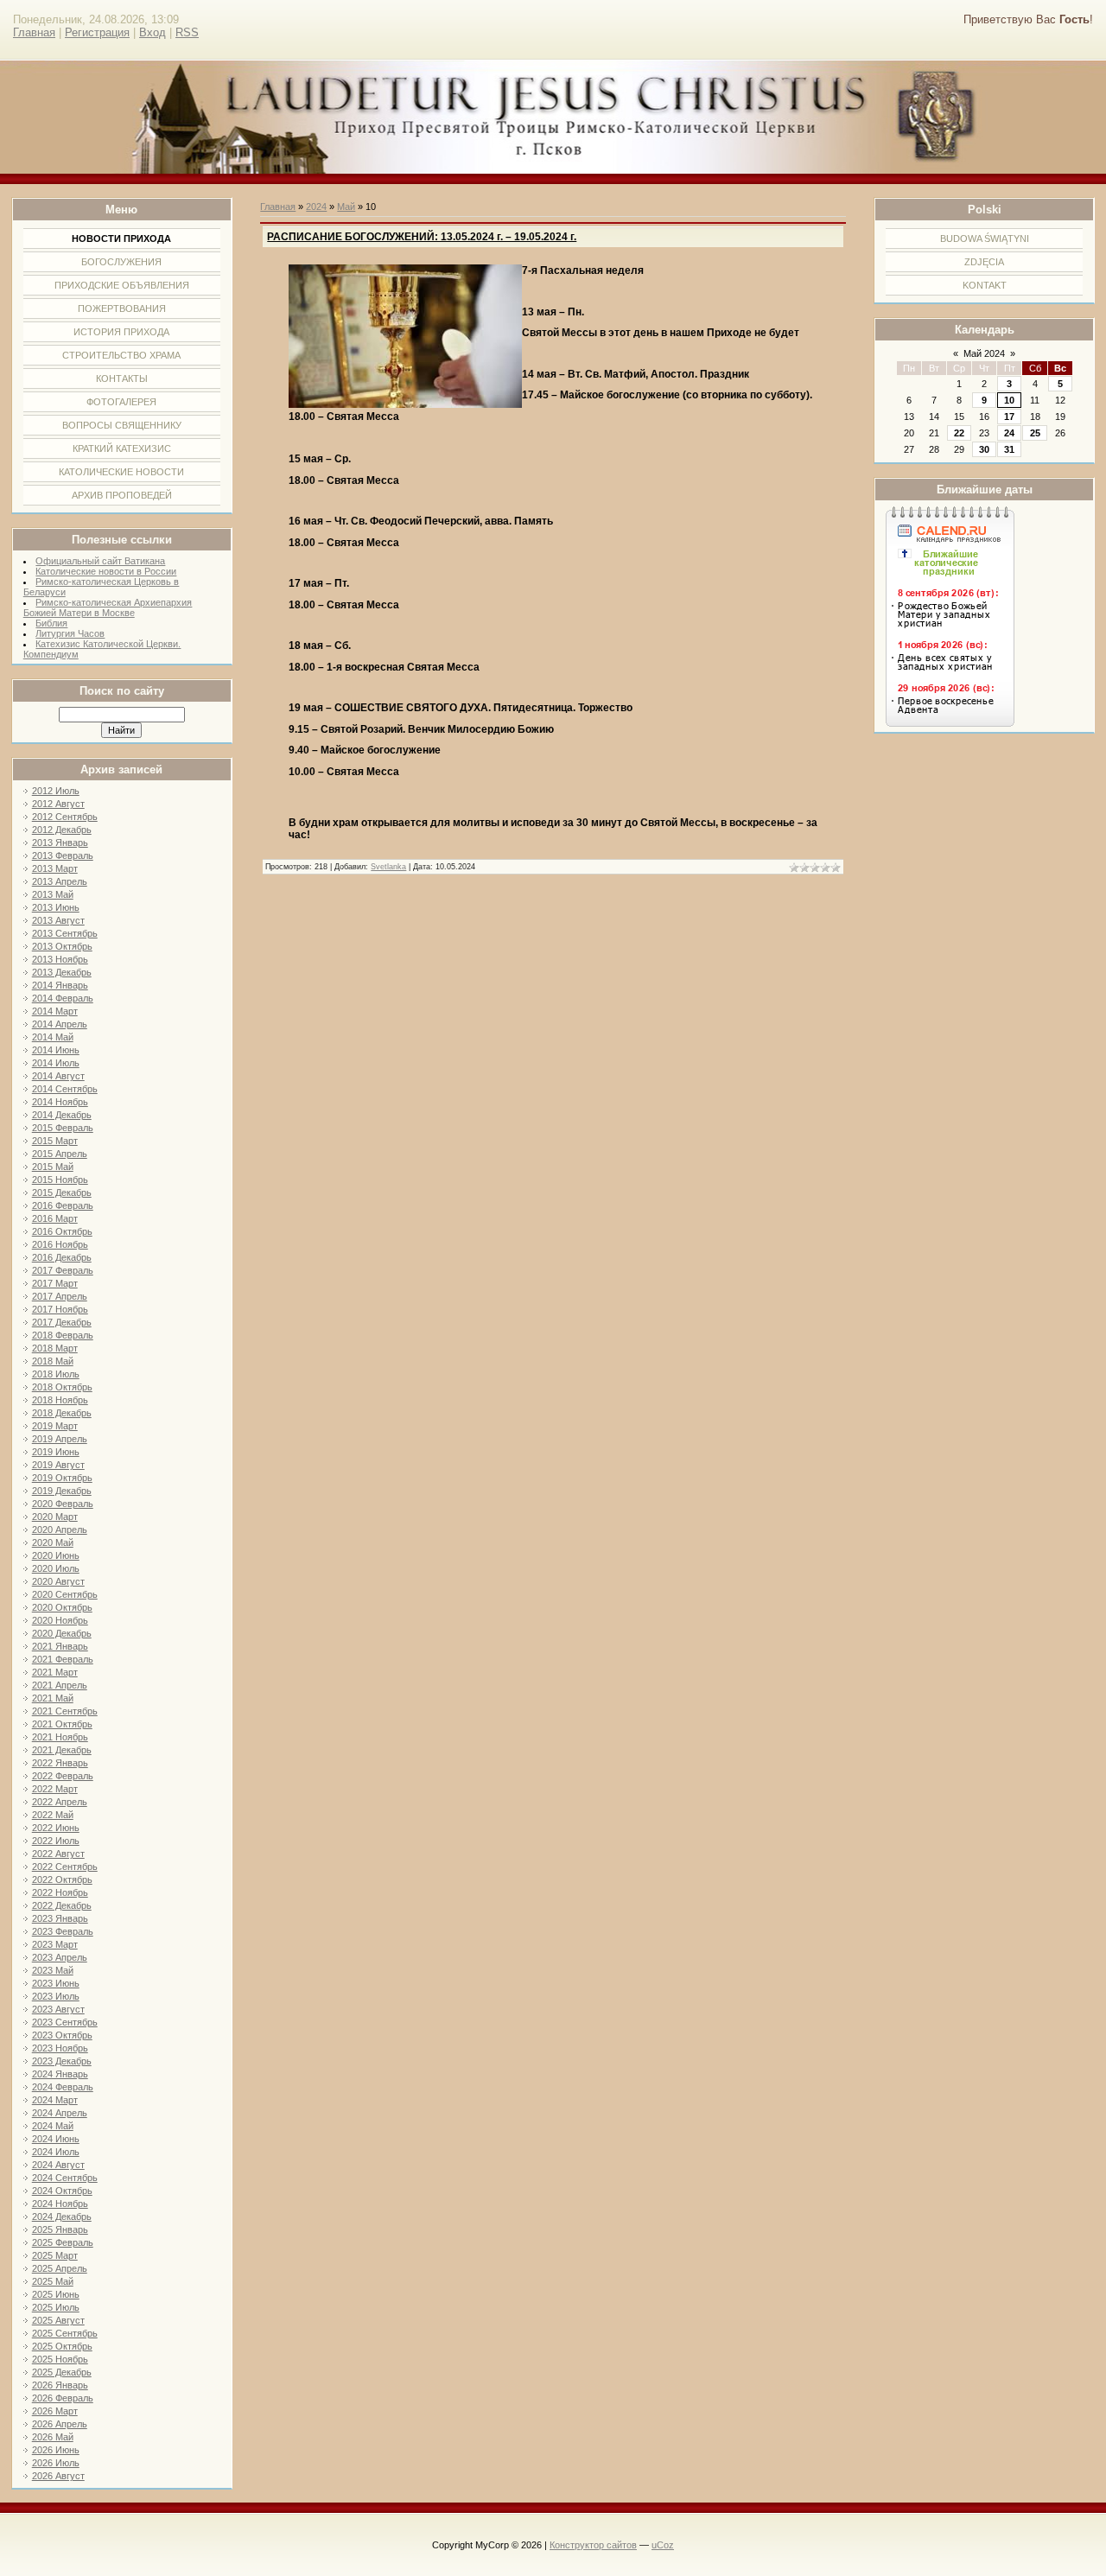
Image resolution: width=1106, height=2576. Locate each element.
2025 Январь (60, 2229)
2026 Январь (60, 2385)
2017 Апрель (60, 1296)
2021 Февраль (63, 1659)
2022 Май (53, 1815)
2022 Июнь (56, 1828)
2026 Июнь (56, 2450)
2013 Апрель (60, 881)
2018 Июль (56, 1374)
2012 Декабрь (62, 830)
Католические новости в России (106, 571)
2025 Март (55, 2255)
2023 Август (58, 2009)
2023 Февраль (63, 1931)
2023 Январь (60, 1918)
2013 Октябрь (62, 946)
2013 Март (55, 868)
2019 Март (55, 1426)
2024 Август (58, 2165)
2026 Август (58, 2476)
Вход (153, 32)
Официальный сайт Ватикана (100, 561)
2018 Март (55, 1348)
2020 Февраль (63, 1504)
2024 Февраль (63, 2087)
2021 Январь (60, 1646)
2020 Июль (56, 1568)
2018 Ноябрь (60, 1400)
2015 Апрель (60, 1154)
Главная (34, 32)
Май (346, 207)
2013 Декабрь (62, 972)
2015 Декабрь (62, 1193)
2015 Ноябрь (60, 1180)
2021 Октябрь (62, 1724)
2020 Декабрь (62, 1633)
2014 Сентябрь (65, 1089)
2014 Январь (60, 985)
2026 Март (55, 2411)
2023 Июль (56, 1996)
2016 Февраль (63, 1205)
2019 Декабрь (62, 1491)
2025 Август (58, 2320)
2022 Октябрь (62, 1880)
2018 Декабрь (62, 1413)
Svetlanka (388, 867)
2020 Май (53, 1542)
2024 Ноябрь (60, 2204)
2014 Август (58, 1076)
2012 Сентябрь (65, 817)
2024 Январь (60, 2074)
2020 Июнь (56, 1555)
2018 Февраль (63, 1335)
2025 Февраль (63, 2242)
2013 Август (58, 920)
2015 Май (53, 1167)
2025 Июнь (56, 2294)
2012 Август (58, 804)
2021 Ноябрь (60, 1737)
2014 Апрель (60, 1024)
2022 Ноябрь (60, 1892)
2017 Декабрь (62, 1322)
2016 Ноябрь (60, 1244)
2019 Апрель (60, 1439)
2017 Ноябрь (60, 1309)
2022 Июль (56, 1841)
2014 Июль (56, 1063)
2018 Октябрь (62, 1387)
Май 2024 (984, 353)
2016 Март (55, 1218)
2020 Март (55, 1517)
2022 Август (58, 1854)
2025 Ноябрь (60, 2359)
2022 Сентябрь (65, 1867)
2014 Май (53, 1037)
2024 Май (53, 2126)
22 (959, 433)
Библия (51, 623)
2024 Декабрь (62, 2217)
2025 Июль (56, 2307)
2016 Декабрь (62, 1257)
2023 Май (53, 1970)
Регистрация (97, 32)
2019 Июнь (56, 1452)
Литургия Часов (70, 633)
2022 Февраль (63, 1776)
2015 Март (55, 1141)
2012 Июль (56, 791)
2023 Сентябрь (65, 2022)
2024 (316, 207)
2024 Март (55, 2100)
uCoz (663, 2545)
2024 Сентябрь (65, 2178)
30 (984, 449)
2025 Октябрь (62, 2346)
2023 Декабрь (62, 2061)
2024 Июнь (56, 2139)
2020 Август (58, 1581)
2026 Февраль (63, 2398)
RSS (187, 32)
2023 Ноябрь (60, 2048)
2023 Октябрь (62, 2035)
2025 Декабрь (62, 2372)
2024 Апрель (60, 2113)
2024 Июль (56, 2152)
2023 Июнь (56, 1983)
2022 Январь (60, 1763)
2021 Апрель (60, 1685)
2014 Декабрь (62, 1115)
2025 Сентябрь (65, 2333)
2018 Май (53, 1361)
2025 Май (53, 2281)
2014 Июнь (56, 1050)
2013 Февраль (63, 855)
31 (1009, 449)
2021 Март (55, 1672)
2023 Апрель (60, 1957)
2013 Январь (60, 843)
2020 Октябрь (62, 1607)
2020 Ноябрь (60, 1620)
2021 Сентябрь (65, 1711)
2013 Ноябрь (60, 959)
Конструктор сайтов (593, 2545)
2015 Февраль (63, 1128)
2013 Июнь (56, 907)
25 (1035, 433)
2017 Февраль (63, 1270)
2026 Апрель (60, 2424)
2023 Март (55, 1944)
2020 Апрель (60, 1530)
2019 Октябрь (62, 1478)
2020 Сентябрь (65, 1594)
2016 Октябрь (62, 1231)
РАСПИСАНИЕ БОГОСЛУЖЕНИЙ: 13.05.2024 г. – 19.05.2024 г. (422, 237)
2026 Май (53, 2437)
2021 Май (53, 1698)
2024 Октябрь (62, 2191)
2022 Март (55, 1789)
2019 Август (58, 1465)
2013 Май (53, 894)
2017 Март (55, 1283)
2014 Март (55, 1011)
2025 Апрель (60, 2268)
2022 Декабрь (62, 1905)
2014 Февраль (63, 998)
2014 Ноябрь (60, 1102)
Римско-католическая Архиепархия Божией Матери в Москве (108, 607)
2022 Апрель (60, 1802)
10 (1009, 400)
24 (1009, 433)
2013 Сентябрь (65, 933)
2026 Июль (56, 2463)
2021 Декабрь (62, 1750)
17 (1009, 417)
